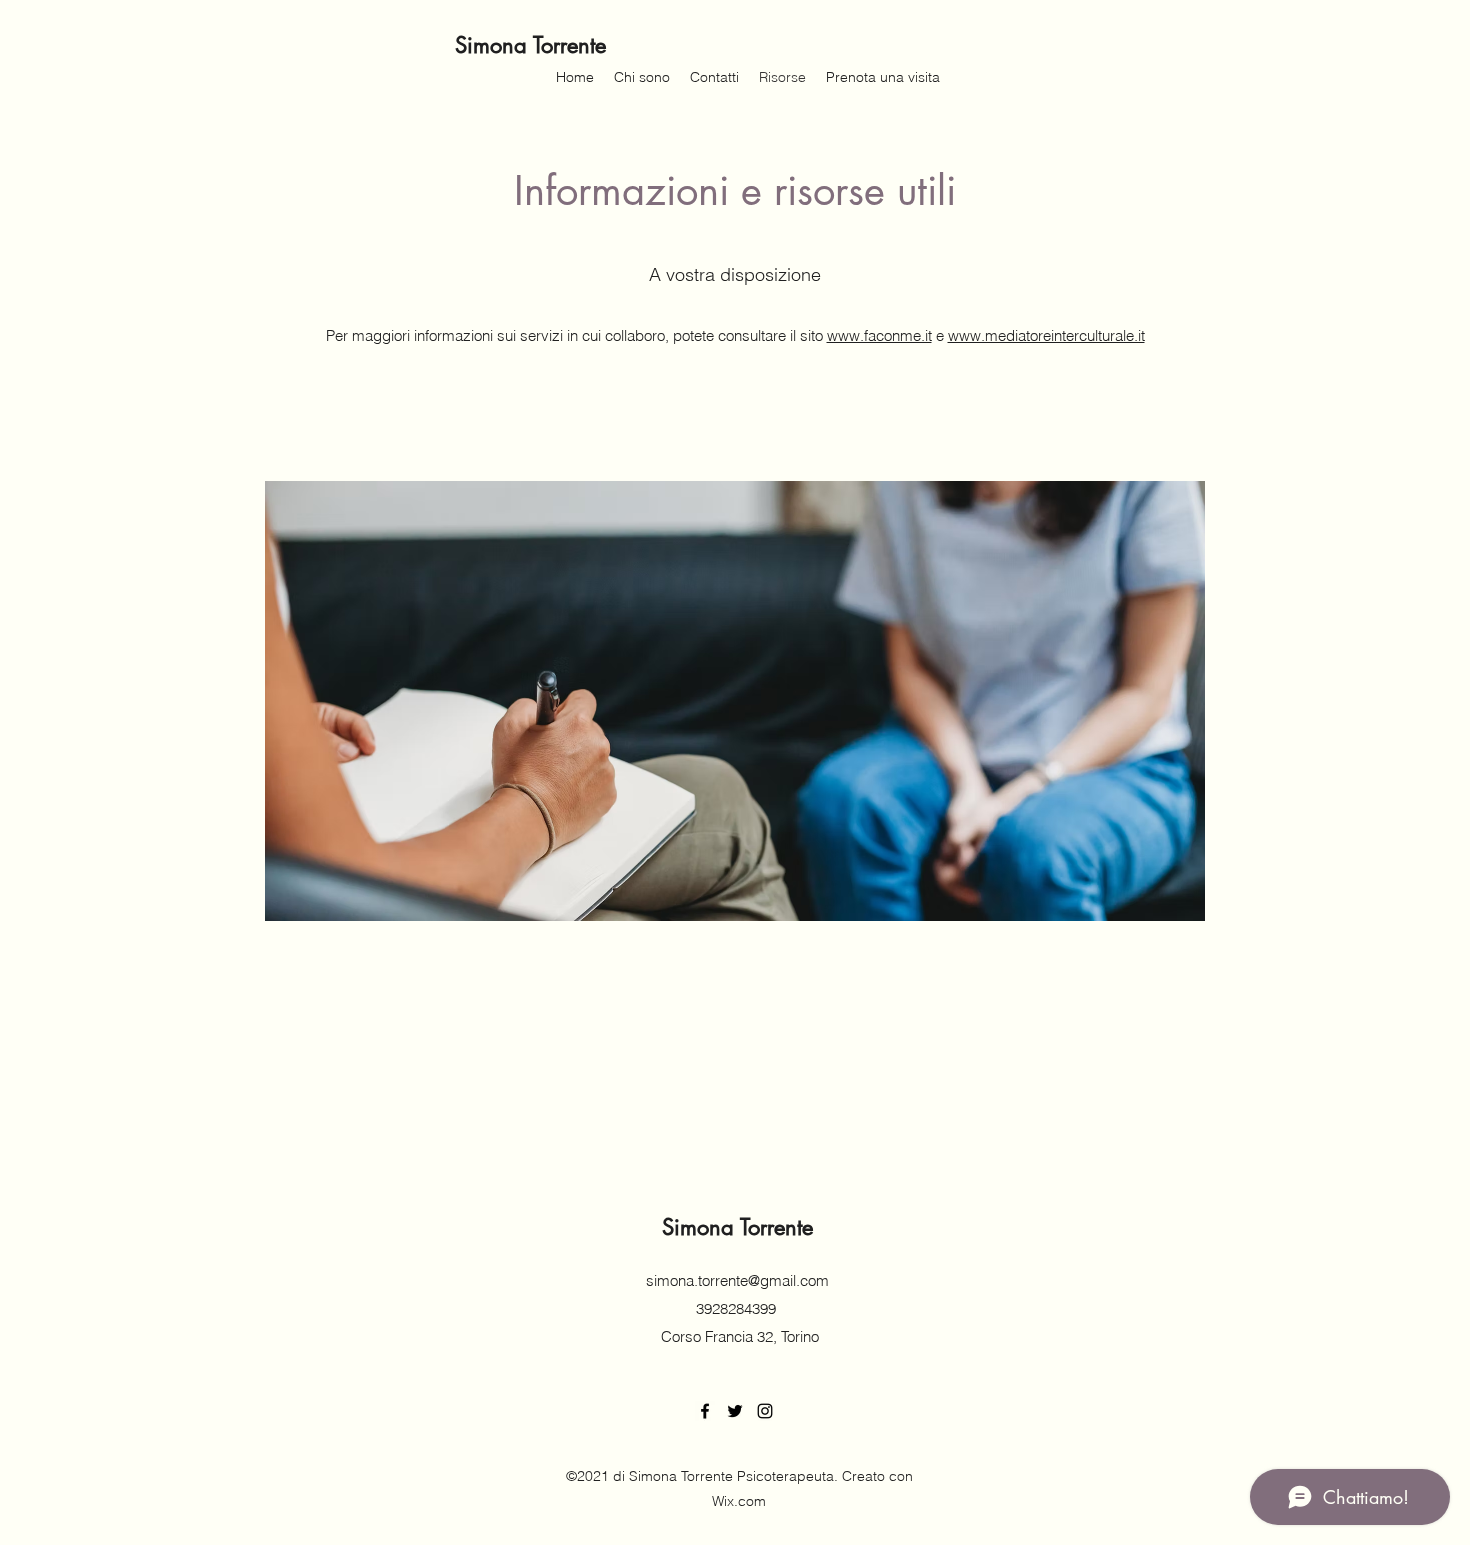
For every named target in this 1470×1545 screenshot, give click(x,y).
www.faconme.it (879, 335)
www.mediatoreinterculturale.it (1046, 335)
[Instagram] (765, 1411)
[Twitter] (735, 1411)
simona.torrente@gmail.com (737, 1280)
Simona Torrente (530, 45)
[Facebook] (705, 1411)
